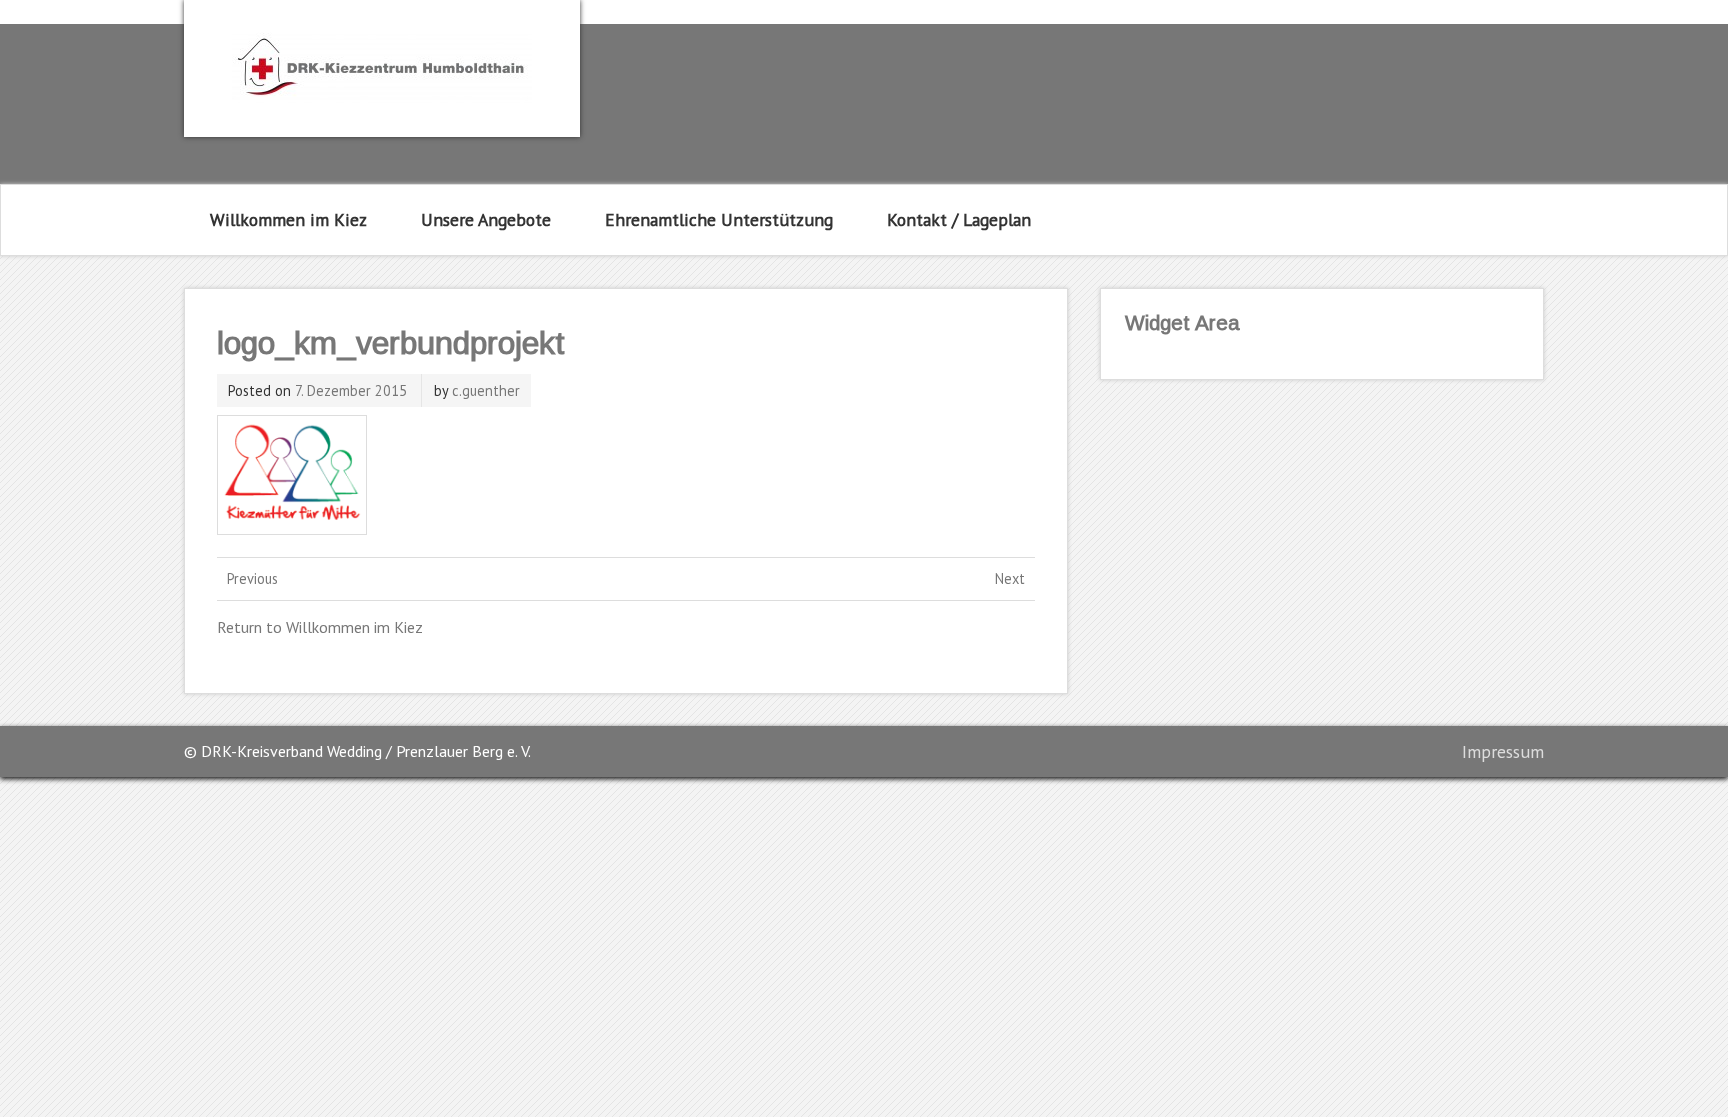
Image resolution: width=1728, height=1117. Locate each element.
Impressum (1503, 751)
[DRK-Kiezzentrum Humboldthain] (382, 97)
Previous (252, 578)
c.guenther (486, 390)
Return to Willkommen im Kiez (320, 627)
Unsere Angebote (486, 219)
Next (1010, 578)
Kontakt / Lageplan (959, 219)
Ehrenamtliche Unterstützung (719, 219)
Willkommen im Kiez (288, 219)
